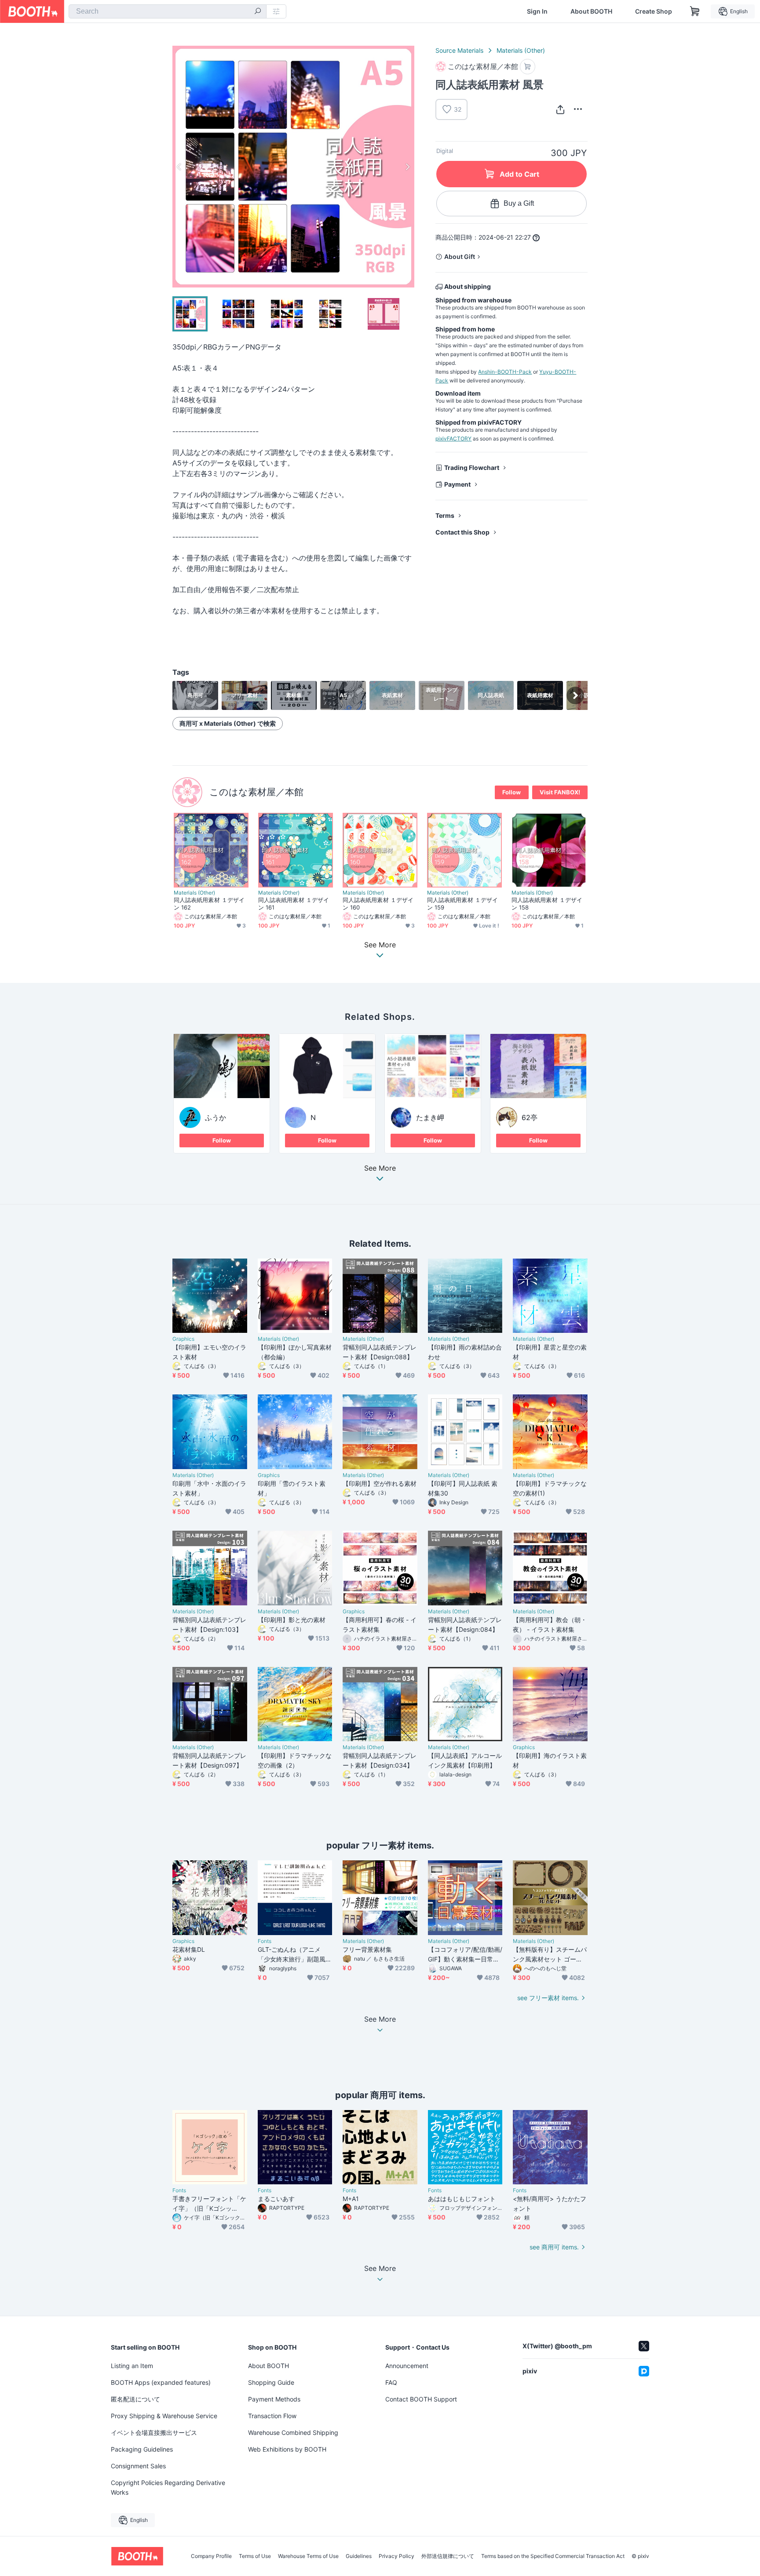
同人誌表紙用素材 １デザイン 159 (462, 904)
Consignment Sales (138, 2466)
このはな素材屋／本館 (256, 792)
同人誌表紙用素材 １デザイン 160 (378, 904)
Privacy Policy (396, 2556)
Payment (457, 484)
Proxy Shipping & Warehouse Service (164, 2416)
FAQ (391, 2382)
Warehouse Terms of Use (308, 2556)
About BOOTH (591, 11)
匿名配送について (135, 2399)
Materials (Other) (521, 50)
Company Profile (211, 2556)
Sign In (537, 11)
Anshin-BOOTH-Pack (505, 372)
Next (407, 167)
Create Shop (654, 11)
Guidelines (359, 2556)
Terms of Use (255, 2556)
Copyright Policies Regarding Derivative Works (168, 2487)
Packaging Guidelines (142, 2449)
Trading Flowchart (472, 468)
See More (380, 1168)
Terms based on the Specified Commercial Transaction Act (553, 2556)
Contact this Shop (462, 532)
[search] (258, 12)
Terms (445, 515)
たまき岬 (430, 1117)
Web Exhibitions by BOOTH (287, 2449)
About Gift (460, 257)
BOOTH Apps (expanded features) (161, 2382)
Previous (179, 167)
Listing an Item (132, 2366)
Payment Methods (274, 2399)
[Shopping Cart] (695, 11)
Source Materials (459, 50)
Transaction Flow (272, 2416)
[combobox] (168, 11)
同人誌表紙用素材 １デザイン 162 (209, 904)
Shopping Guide (271, 2382)
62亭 (530, 1117)
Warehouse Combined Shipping (293, 2432)
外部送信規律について (448, 2556)
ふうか (216, 1117)
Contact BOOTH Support (421, 2399)
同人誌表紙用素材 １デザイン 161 (294, 904)
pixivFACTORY (453, 438)
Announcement (407, 2366)
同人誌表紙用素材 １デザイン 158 (547, 904)
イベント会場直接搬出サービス (154, 2432)
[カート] (528, 67)
